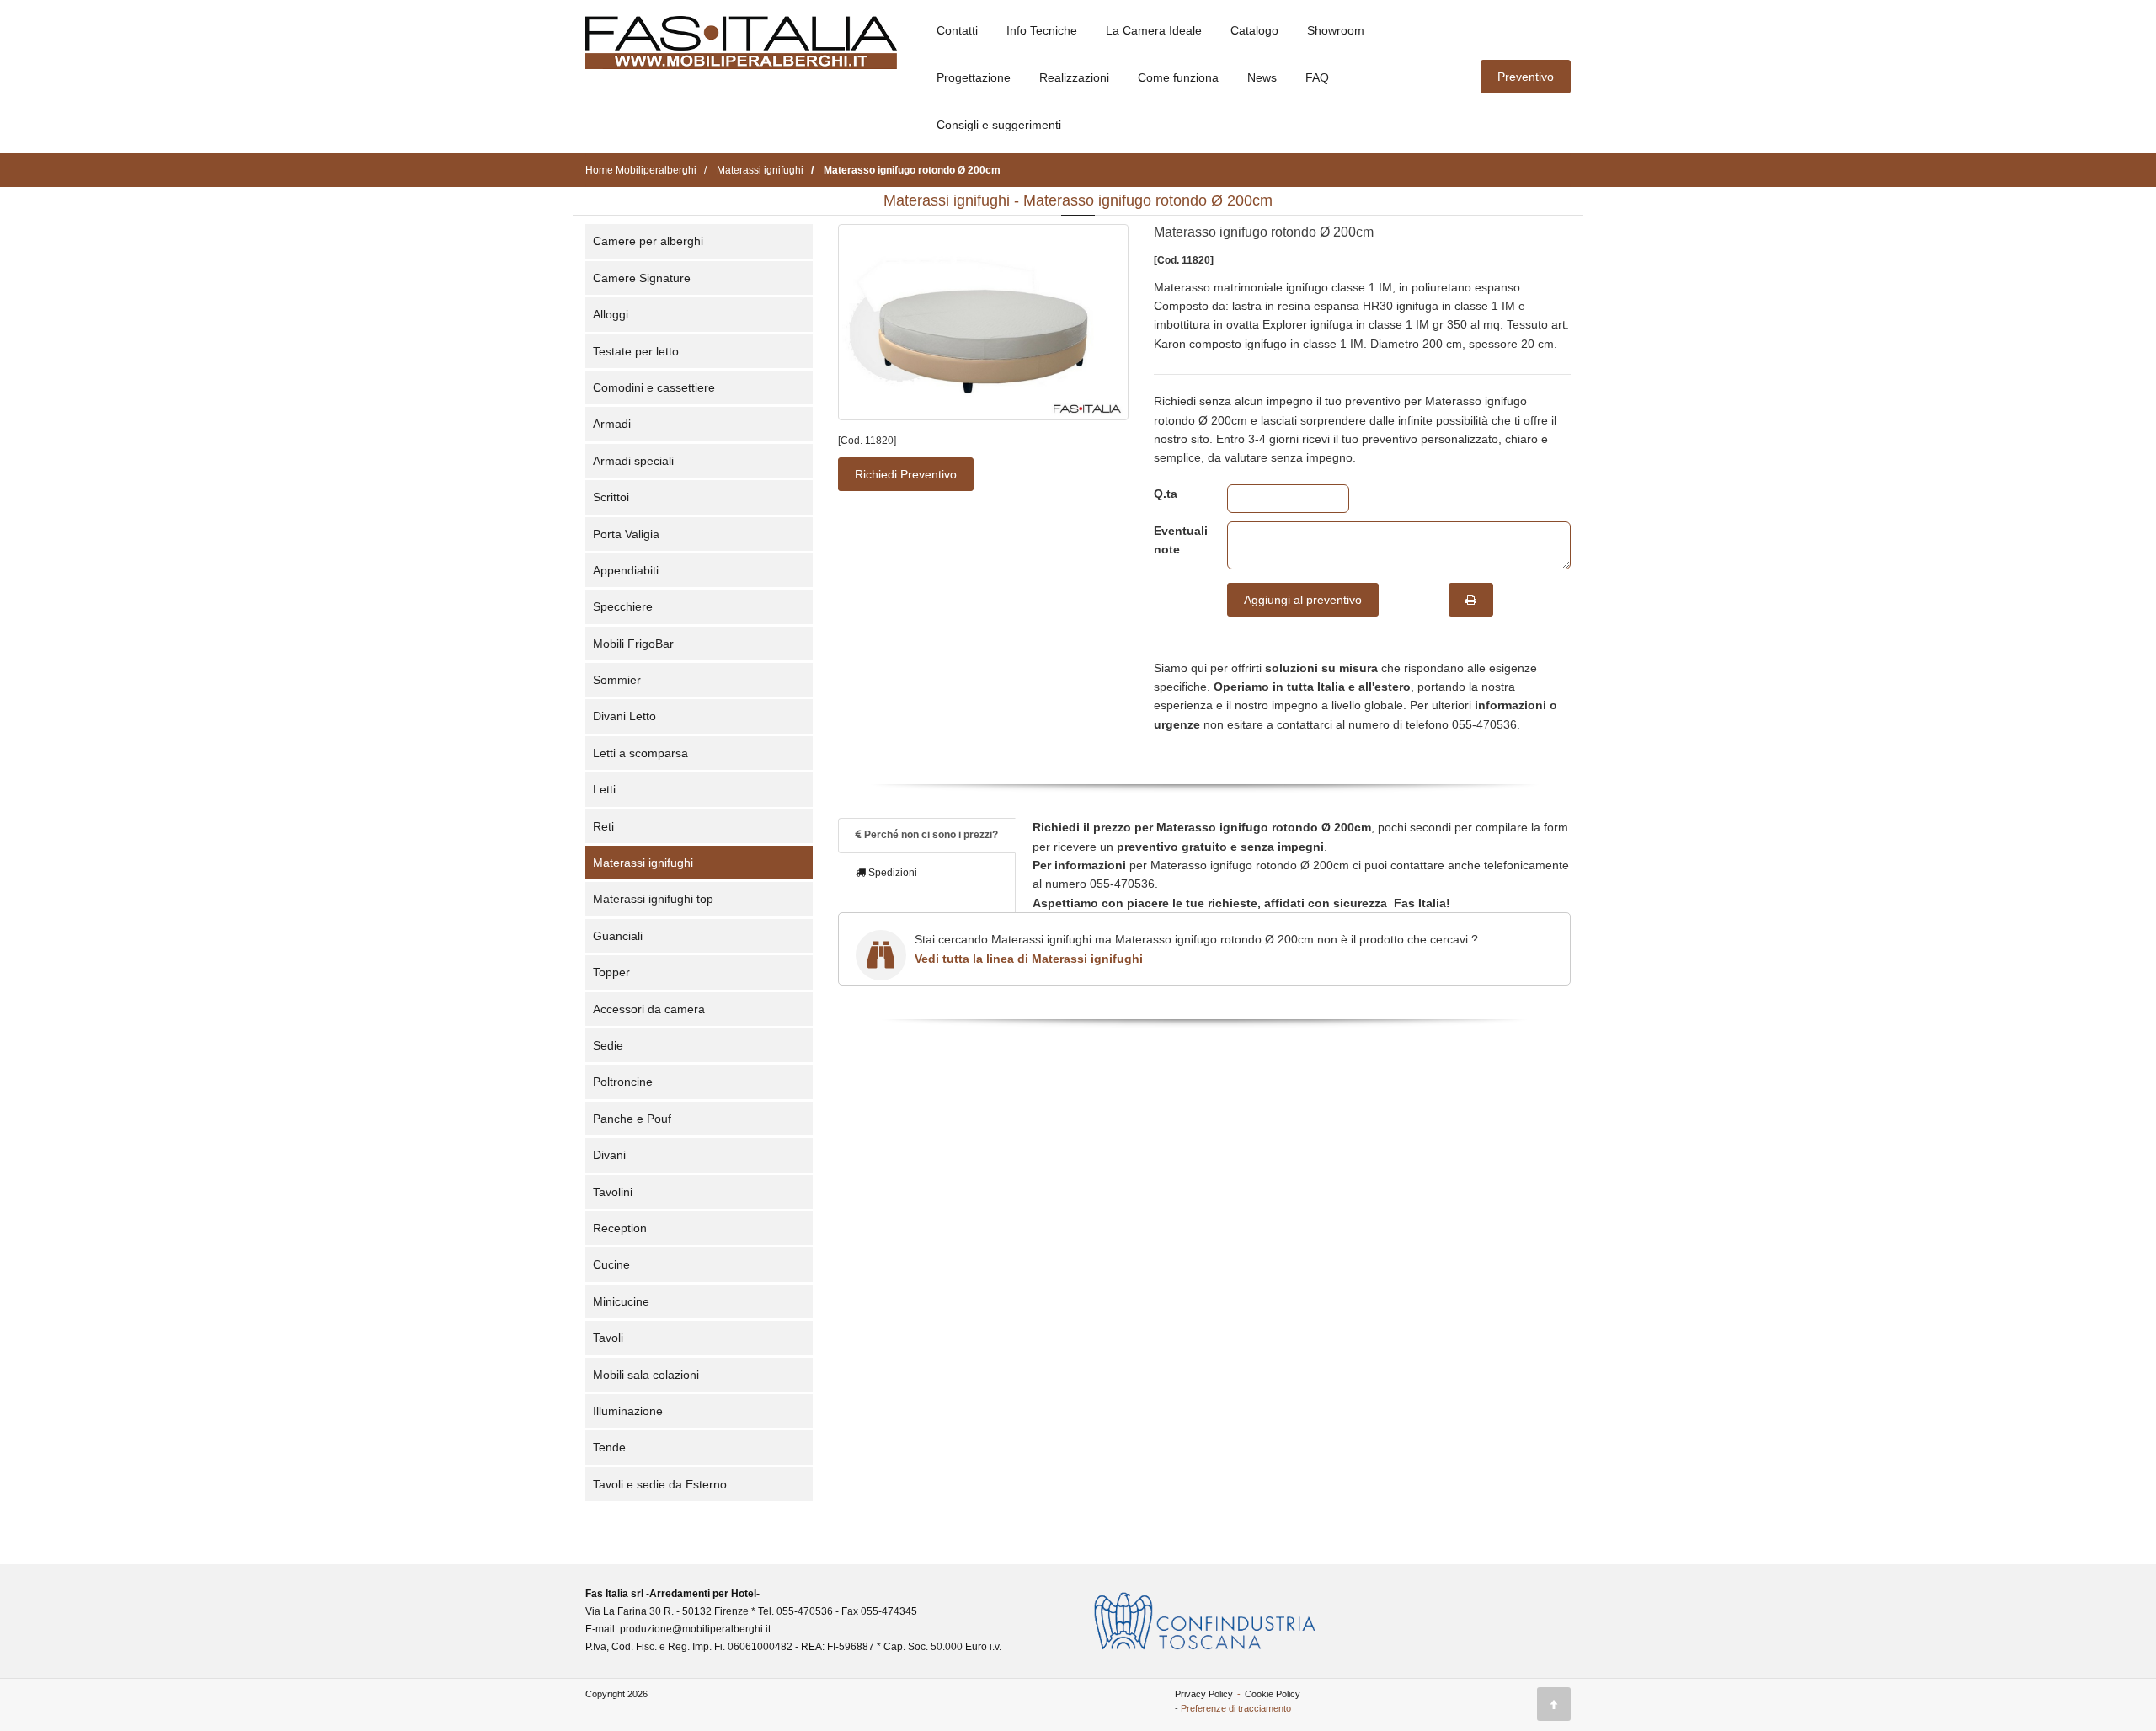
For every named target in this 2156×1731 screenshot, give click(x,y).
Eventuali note (1178, 540)
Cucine (611, 1264)
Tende (609, 1447)
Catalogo (1254, 30)
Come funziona (1178, 77)
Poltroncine (623, 1082)
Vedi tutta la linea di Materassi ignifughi (1029, 959)
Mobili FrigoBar (633, 644)
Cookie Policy (1273, 1694)
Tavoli (608, 1338)
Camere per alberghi (648, 241)
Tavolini (613, 1192)
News (1262, 77)
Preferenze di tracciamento (1236, 1708)
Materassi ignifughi (643, 863)
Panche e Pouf (632, 1119)
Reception (620, 1228)
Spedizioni (891, 873)
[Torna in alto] (1554, 1704)
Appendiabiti (626, 570)
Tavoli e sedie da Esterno (660, 1484)
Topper (611, 972)
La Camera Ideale (1154, 30)
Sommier (617, 680)
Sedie (608, 1045)
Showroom (1336, 30)
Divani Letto (624, 716)
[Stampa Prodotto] (1471, 600)
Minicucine (621, 1301)
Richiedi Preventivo (906, 474)
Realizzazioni (1074, 77)
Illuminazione (628, 1411)
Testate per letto (636, 351)
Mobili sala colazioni (646, 1375)
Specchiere (623, 606)
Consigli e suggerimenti (999, 125)
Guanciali (618, 936)
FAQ (1317, 77)
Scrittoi (611, 497)
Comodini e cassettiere (654, 387)
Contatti (957, 30)
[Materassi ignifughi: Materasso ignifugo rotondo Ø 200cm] (983, 322)
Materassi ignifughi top (653, 899)
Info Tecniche (1042, 30)
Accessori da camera (649, 1009)
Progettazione (974, 77)
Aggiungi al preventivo (1303, 600)
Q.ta (1166, 494)
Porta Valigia (626, 534)
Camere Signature (642, 278)
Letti (604, 789)
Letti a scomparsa (640, 753)
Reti (603, 826)
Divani (609, 1155)
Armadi (612, 424)
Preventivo (1526, 77)
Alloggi (611, 314)
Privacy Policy (1204, 1694)
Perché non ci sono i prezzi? (930, 835)
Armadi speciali (633, 461)
